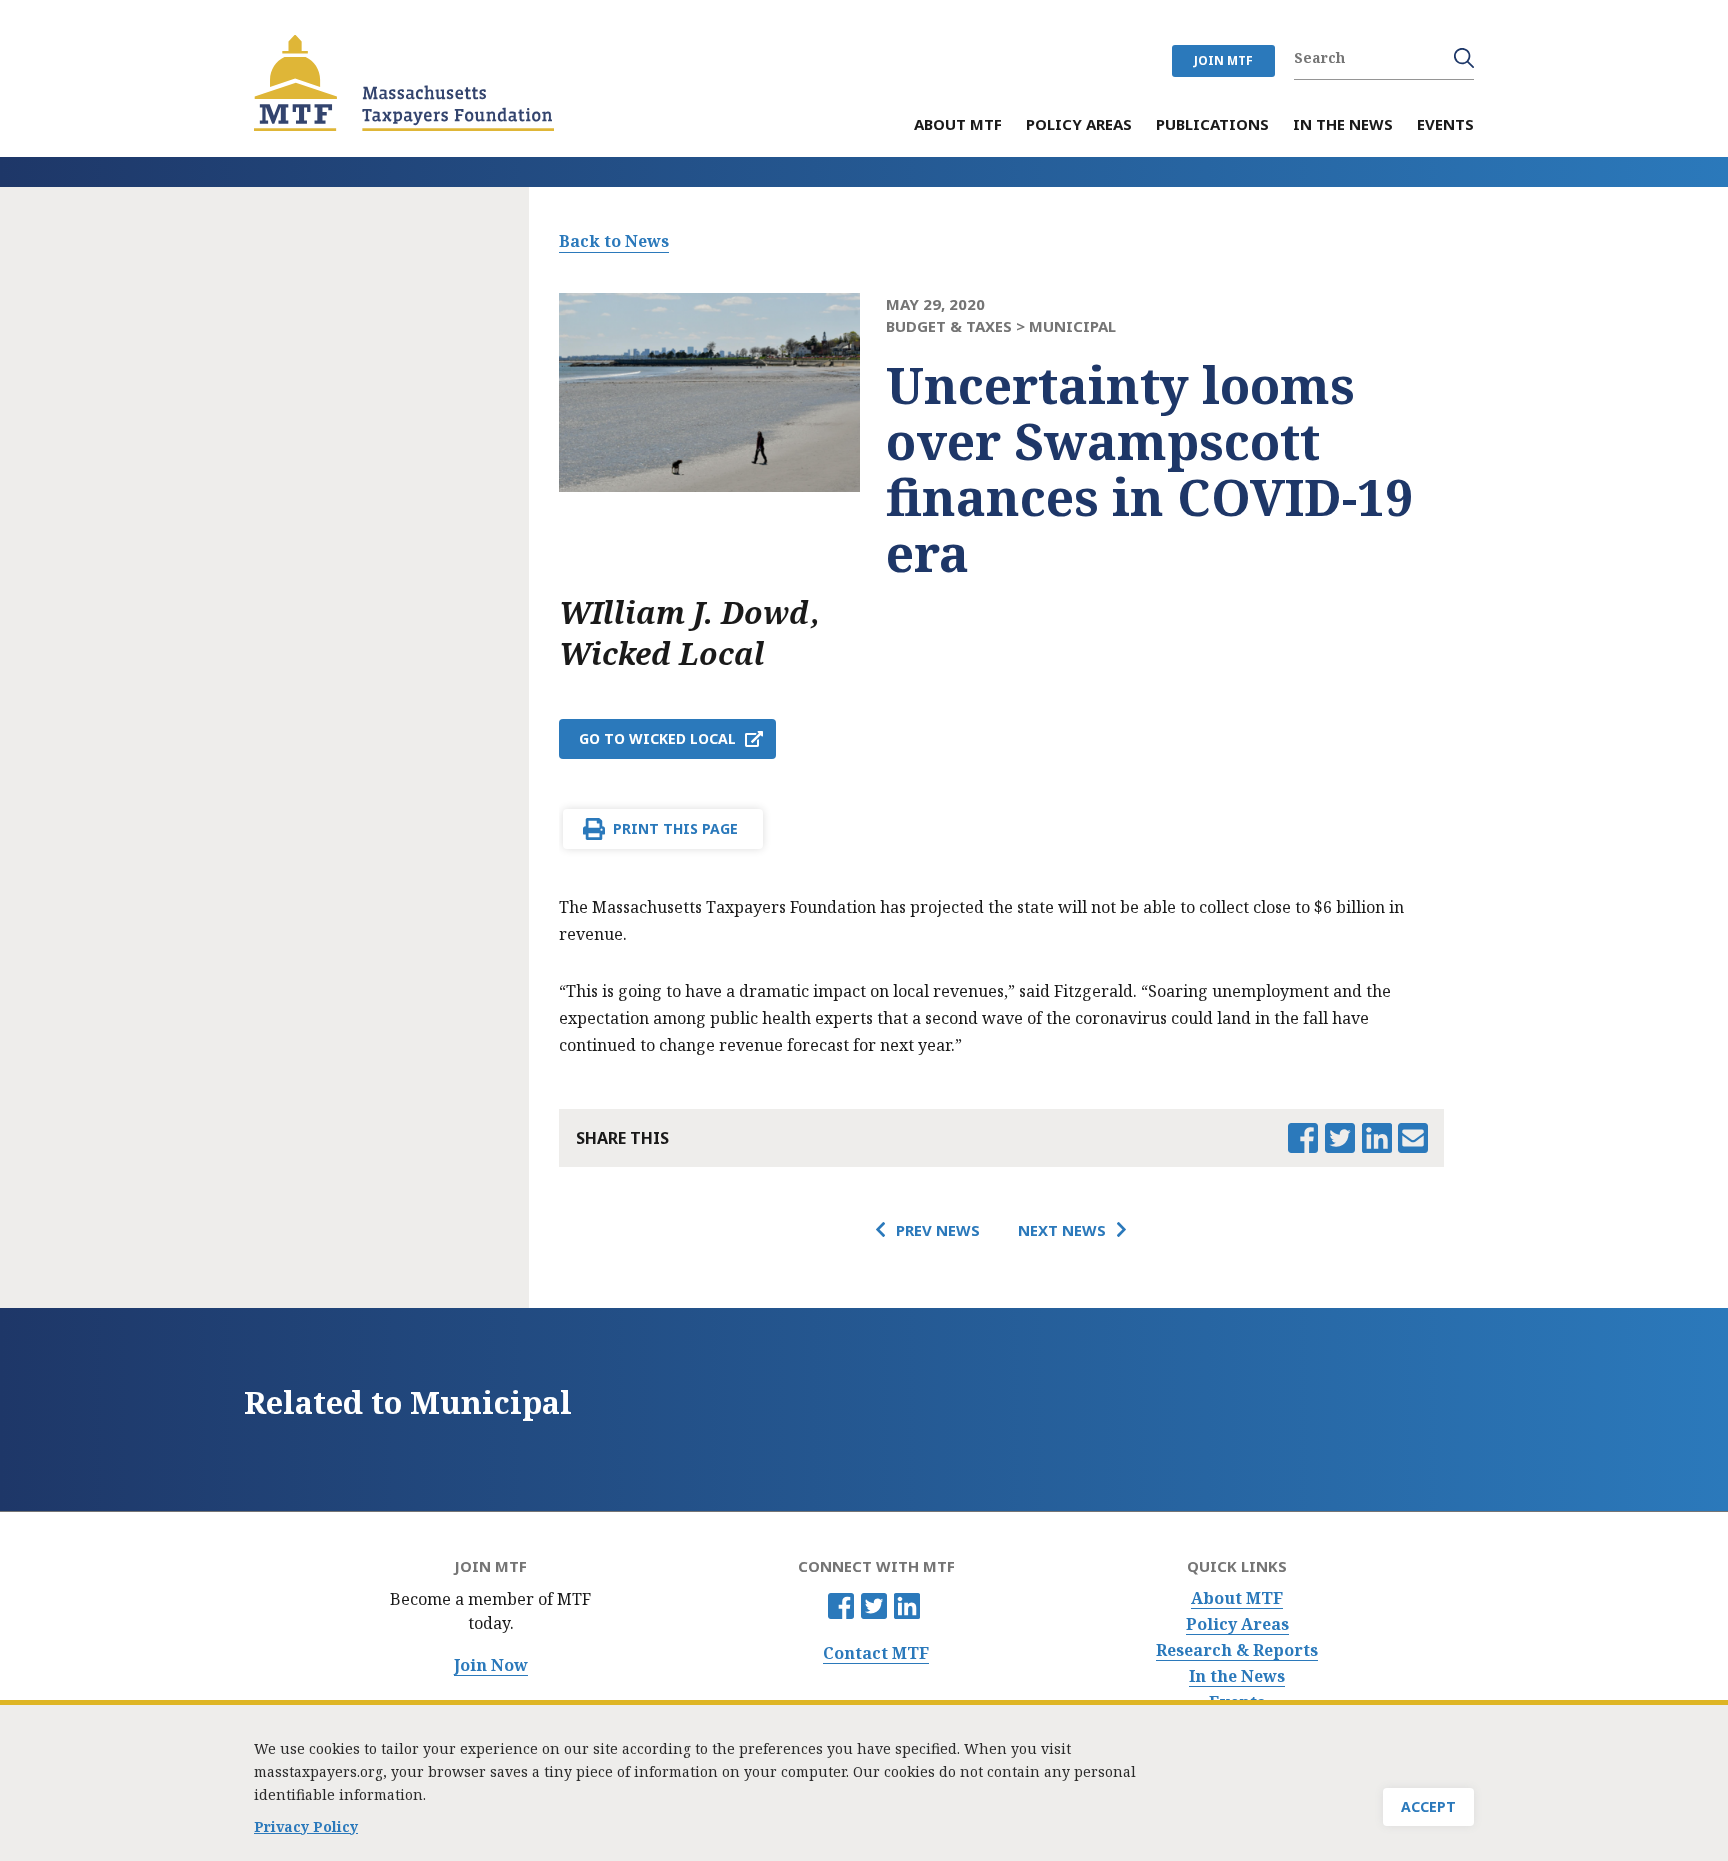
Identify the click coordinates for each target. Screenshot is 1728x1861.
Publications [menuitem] (1212, 125)
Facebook (841, 1606)
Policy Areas (1237, 1624)
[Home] (404, 83)
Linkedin (907, 1606)
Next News (1062, 1230)
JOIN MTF (1223, 60)
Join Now (491, 1665)
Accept (1428, 1806)
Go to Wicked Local (657, 738)
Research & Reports (1237, 1650)
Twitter (874, 1606)
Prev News (938, 1230)
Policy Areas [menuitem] (1079, 125)
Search (1464, 58)
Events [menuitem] (1445, 125)
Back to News (614, 241)
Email (1413, 1138)
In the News (1237, 1676)
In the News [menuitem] (1343, 125)
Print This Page (675, 828)
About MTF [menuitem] (958, 125)
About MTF (1237, 1598)
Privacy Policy (306, 1826)
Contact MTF (876, 1653)
